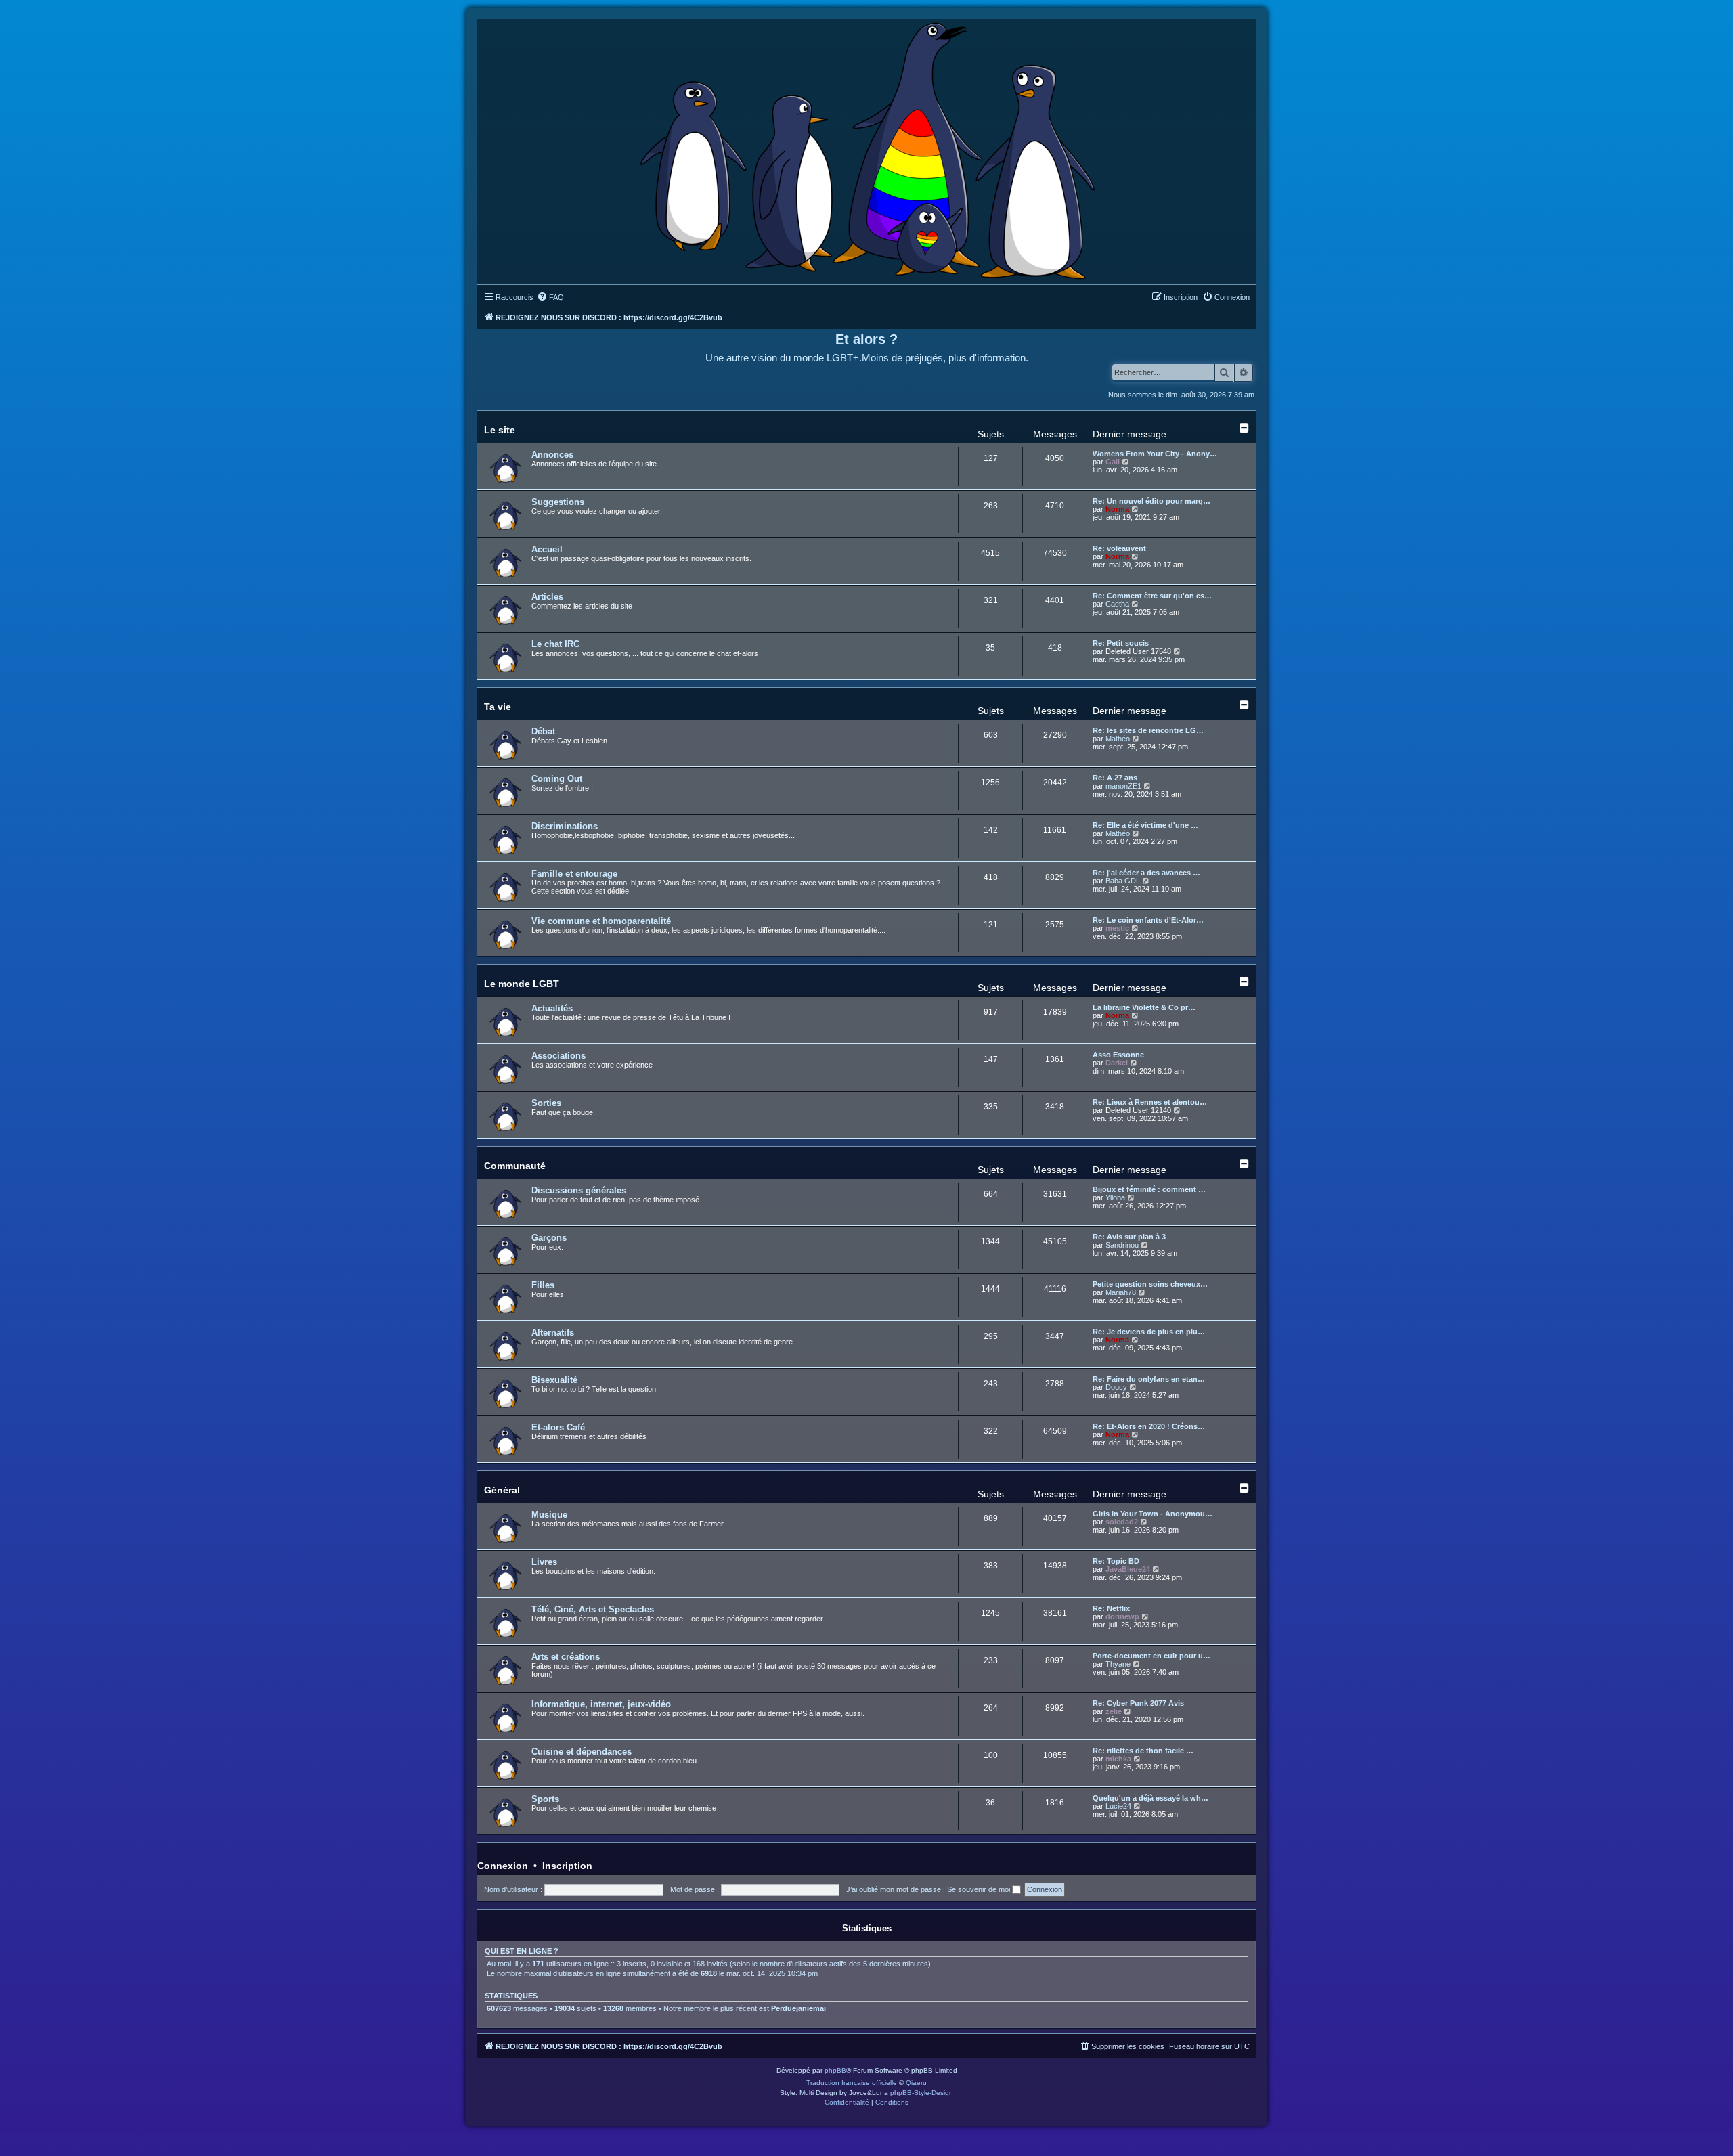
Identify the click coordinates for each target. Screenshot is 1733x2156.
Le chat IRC (555, 644)
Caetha (1117, 604)
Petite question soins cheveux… (1150, 1284)
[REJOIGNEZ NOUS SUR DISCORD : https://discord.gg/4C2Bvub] (867, 148)
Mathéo (1118, 739)
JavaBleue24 (1128, 1569)
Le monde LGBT (522, 984)
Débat (543, 731)
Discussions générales (579, 1190)
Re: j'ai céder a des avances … (1146, 873)
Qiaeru (916, 2083)
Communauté (515, 1166)
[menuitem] (550, 297)
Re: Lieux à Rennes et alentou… (1150, 1102)
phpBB (835, 2070)
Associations (558, 1056)
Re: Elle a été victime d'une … (1145, 825)
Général (502, 1490)
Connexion (503, 1866)
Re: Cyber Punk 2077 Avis (1138, 1703)
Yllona (1115, 1197)
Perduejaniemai (798, 2008)
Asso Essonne (1118, 1055)
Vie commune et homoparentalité (601, 921)
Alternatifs (553, 1333)
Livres (544, 1562)
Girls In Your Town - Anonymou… (1153, 1514)
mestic (1117, 928)
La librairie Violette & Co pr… (1144, 1007)
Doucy (1116, 1387)
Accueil (547, 549)
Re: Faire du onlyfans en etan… (1149, 1379)
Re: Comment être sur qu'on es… (1152, 596)
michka (1118, 1759)
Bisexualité (554, 1380)
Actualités (552, 1008)
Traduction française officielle (852, 2083)
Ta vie (498, 707)
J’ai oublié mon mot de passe (894, 1889)
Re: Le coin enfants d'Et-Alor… (1148, 920)
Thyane (1118, 1664)
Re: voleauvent (1119, 548)
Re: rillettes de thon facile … (1143, 1751)
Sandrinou (1122, 1245)
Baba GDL (1123, 881)
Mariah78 (1121, 1292)
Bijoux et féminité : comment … (1149, 1189)
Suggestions (558, 502)
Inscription (567, 1866)
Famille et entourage (574, 874)
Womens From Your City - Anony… (1155, 454)
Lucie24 (1118, 1806)
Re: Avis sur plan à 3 (1129, 1237)
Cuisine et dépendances (582, 1752)
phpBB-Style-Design (922, 2093)
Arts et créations (566, 1657)
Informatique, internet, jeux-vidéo (601, 1704)
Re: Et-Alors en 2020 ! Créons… (1149, 1426)
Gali (1113, 462)
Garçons (549, 1238)
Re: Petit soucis (1121, 643)
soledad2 (1122, 1522)
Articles (547, 597)
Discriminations (565, 826)
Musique (549, 1515)
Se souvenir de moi (980, 1889)
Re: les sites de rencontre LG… (1148, 730)
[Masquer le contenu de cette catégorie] (1244, 428)
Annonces (552, 455)
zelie (1114, 1711)
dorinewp (1122, 1616)
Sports (545, 1799)
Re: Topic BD (1116, 1561)
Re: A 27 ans (1115, 778)
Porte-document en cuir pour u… (1151, 1656)
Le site (500, 430)
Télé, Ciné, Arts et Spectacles (593, 1609)
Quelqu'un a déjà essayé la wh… (1150, 1798)
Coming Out (557, 779)
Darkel (1117, 1063)
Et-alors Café (558, 1427)
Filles (543, 1285)
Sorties (546, 1103)
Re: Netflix (1111, 1608)
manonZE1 (1123, 786)
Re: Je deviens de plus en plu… (1149, 1332)
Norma (1117, 509)
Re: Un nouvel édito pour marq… (1151, 501)
